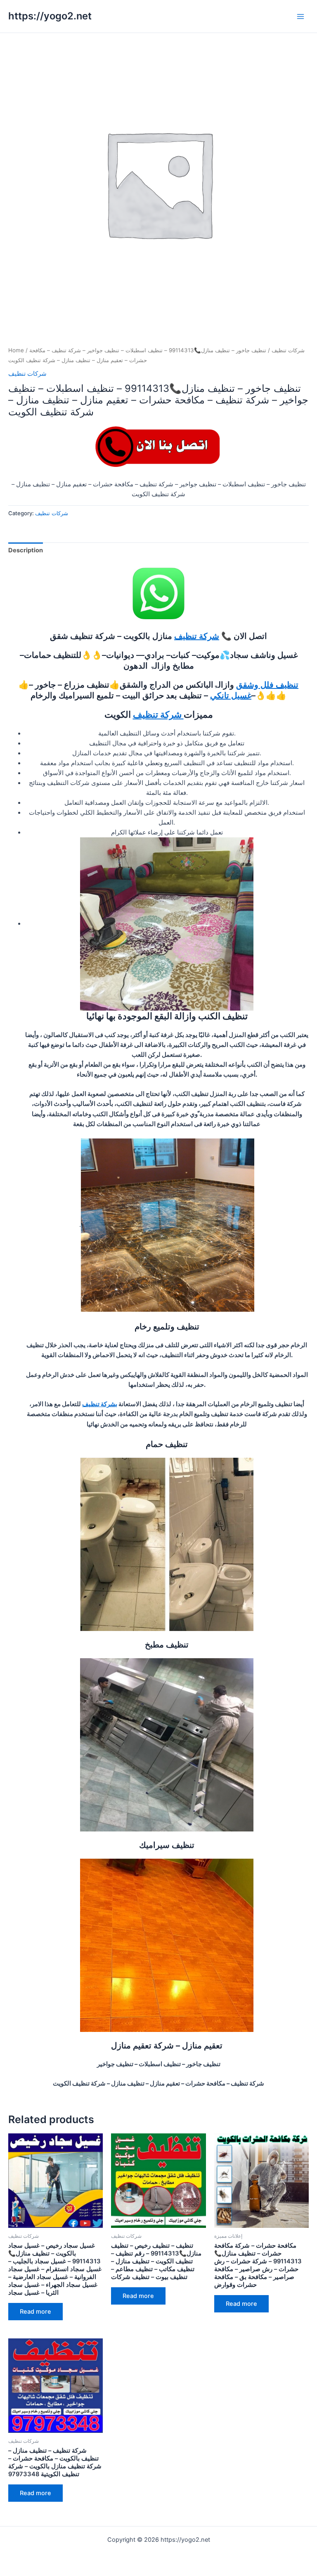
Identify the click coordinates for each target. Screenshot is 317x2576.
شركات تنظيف (288, 350)
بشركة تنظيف (100, 1404)
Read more (35, 2312)
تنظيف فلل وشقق (267, 685)
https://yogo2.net (50, 16)
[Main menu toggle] (300, 16)
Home (16, 350)
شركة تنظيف (197, 636)
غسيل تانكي (231, 695)
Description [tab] (26, 550)
